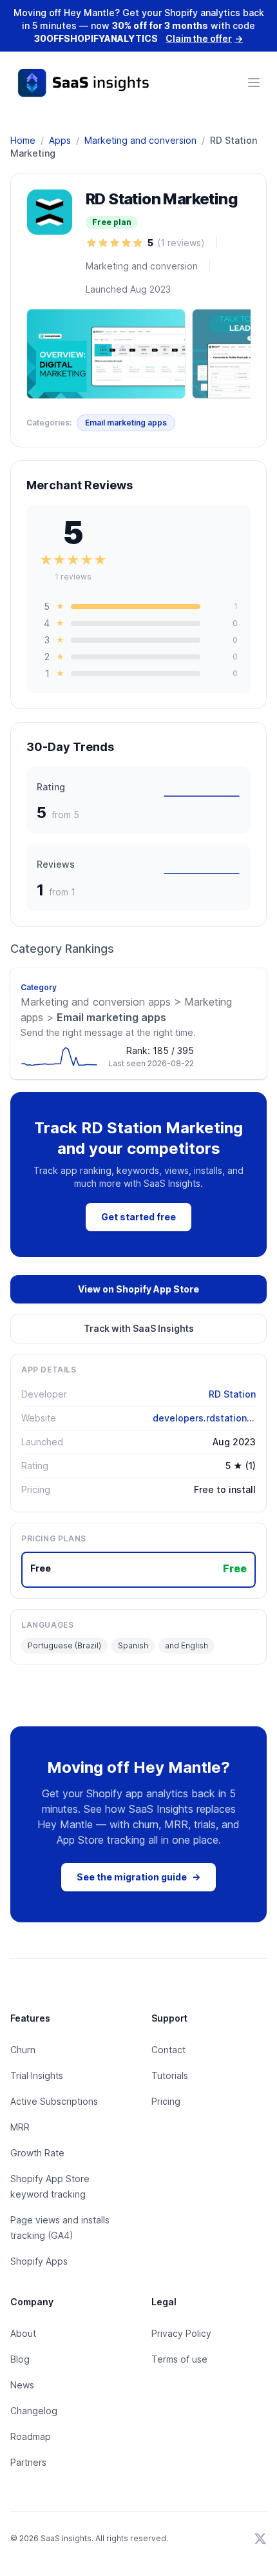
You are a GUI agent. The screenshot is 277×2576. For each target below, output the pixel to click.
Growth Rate (37, 2153)
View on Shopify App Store (138, 1289)
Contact (168, 2050)
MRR (20, 2127)
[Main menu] (254, 83)
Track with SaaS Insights (139, 1328)
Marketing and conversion (140, 140)
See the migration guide (138, 1877)
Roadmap (31, 2436)
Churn (23, 2050)
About (23, 2333)
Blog (20, 2359)
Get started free (138, 1217)
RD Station (232, 1394)
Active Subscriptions (54, 2101)
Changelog (34, 2411)
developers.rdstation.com (204, 1418)
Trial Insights (37, 2075)
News (22, 2385)
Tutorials (170, 2075)
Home (23, 140)
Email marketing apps (126, 423)
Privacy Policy (181, 2333)
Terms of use (179, 2359)
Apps (60, 140)
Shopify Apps (39, 2261)
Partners (28, 2462)
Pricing (166, 2101)
